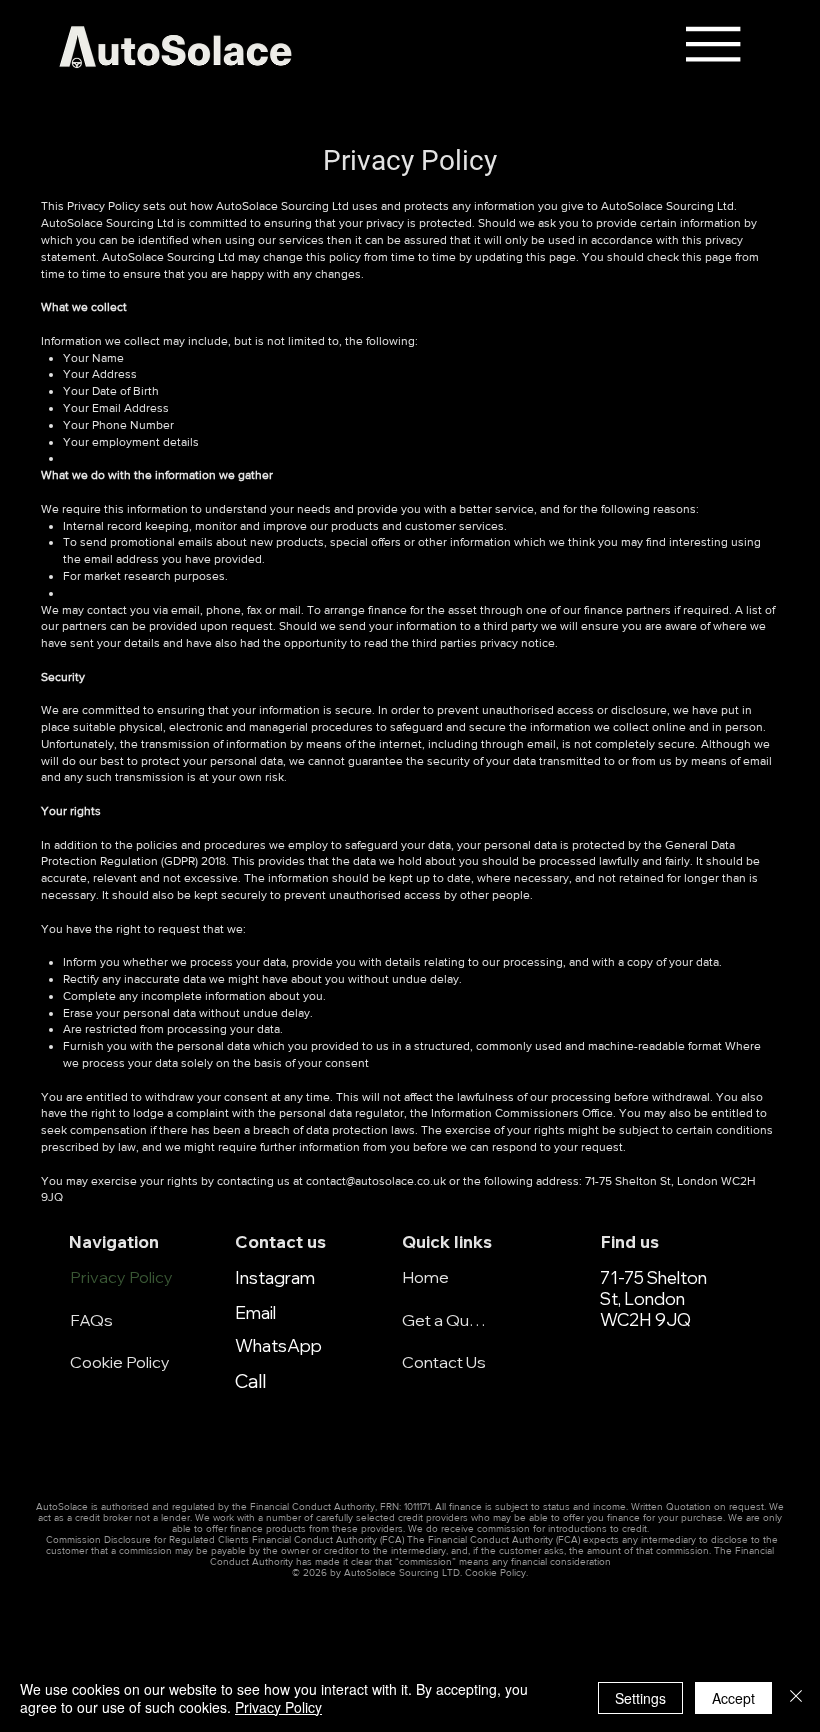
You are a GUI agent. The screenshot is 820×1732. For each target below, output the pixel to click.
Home (425, 1277)
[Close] (796, 1698)
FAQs (91, 1320)
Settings (640, 1698)
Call (250, 1381)
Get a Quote (444, 1320)
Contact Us (444, 1362)
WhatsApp (278, 1345)
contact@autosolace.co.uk (376, 1181)
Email (255, 1312)
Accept (733, 1698)
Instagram (275, 1277)
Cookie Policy (120, 1362)
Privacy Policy (121, 1277)
